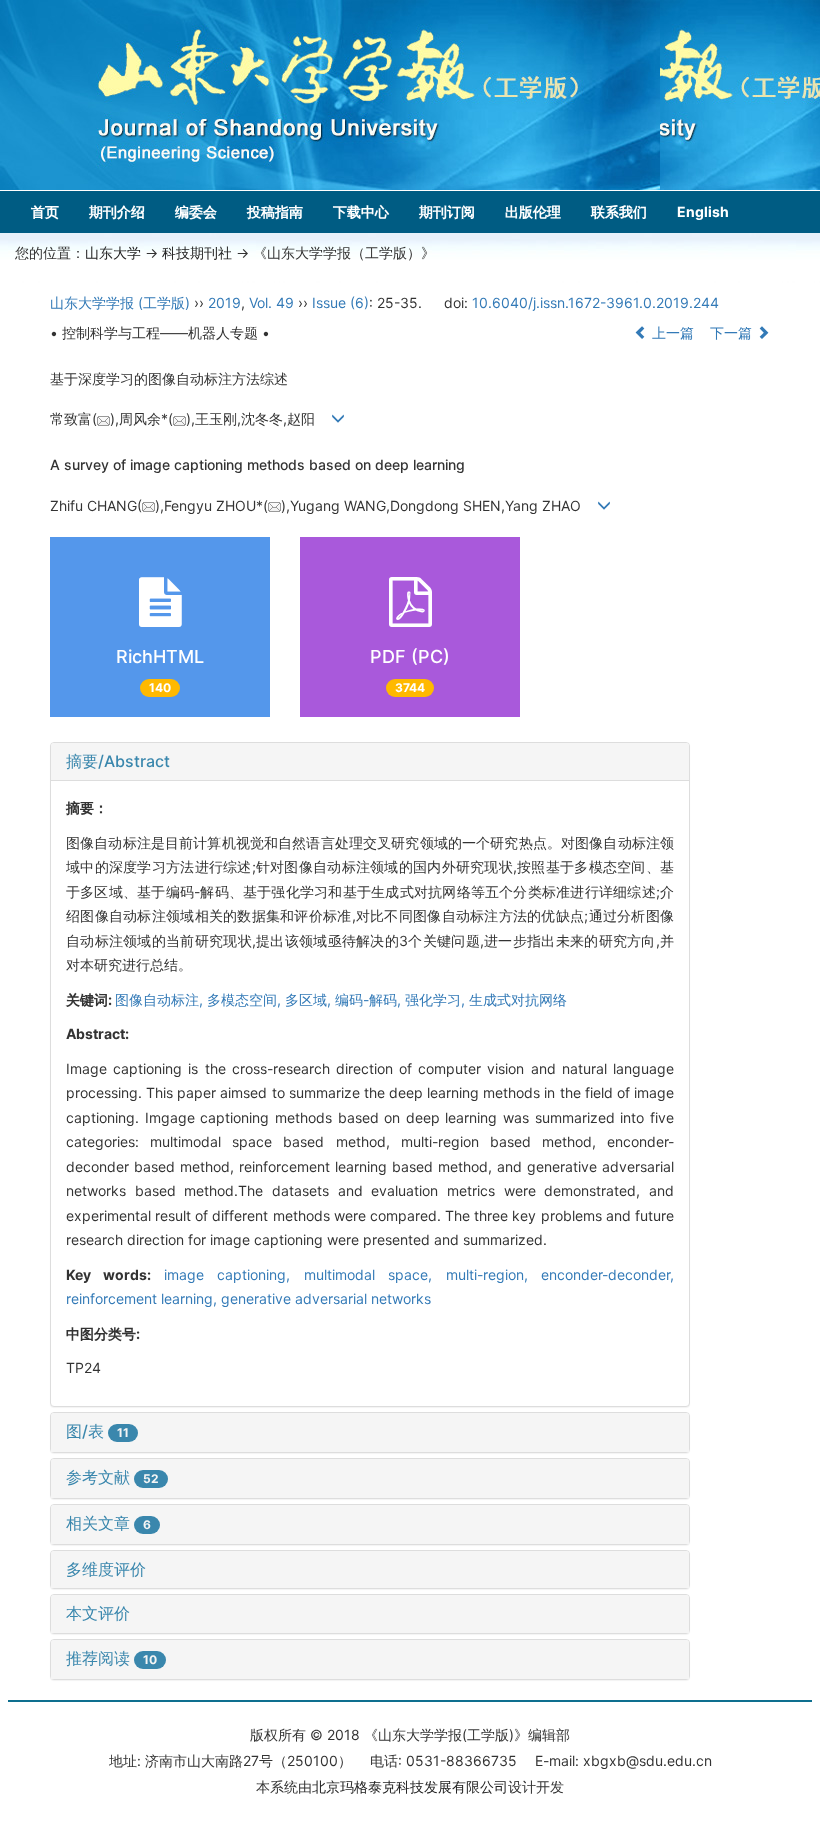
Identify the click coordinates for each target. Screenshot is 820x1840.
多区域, (310, 999)
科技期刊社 (197, 252)
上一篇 (671, 332)
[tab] (370, 762)
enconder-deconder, (607, 1274)
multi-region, (493, 1274)
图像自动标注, (161, 999)
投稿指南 (275, 211)
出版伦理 (533, 211)
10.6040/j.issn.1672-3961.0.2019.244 (595, 302)
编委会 (196, 211)
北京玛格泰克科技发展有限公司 (410, 1786)
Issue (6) (340, 302)
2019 (224, 302)
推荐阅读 (111, 1658)
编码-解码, (370, 999)
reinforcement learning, (143, 1298)
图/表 (97, 1431)
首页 (45, 211)
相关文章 (108, 1523)
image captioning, (234, 1274)
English (703, 211)
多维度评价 (106, 1569)
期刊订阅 (447, 211)
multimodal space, (375, 1274)
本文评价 (98, 1613)
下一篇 (733, 332)
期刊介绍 (117, 211)
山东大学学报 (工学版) (120, 302)
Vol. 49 (271, 302)
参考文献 (112, 1477)
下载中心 (361, 211)
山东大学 (113, 252)
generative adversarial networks (326, 1298)
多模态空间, (246, 999)
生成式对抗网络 (518, 999)
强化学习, (437, 999)
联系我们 (619, 211)
